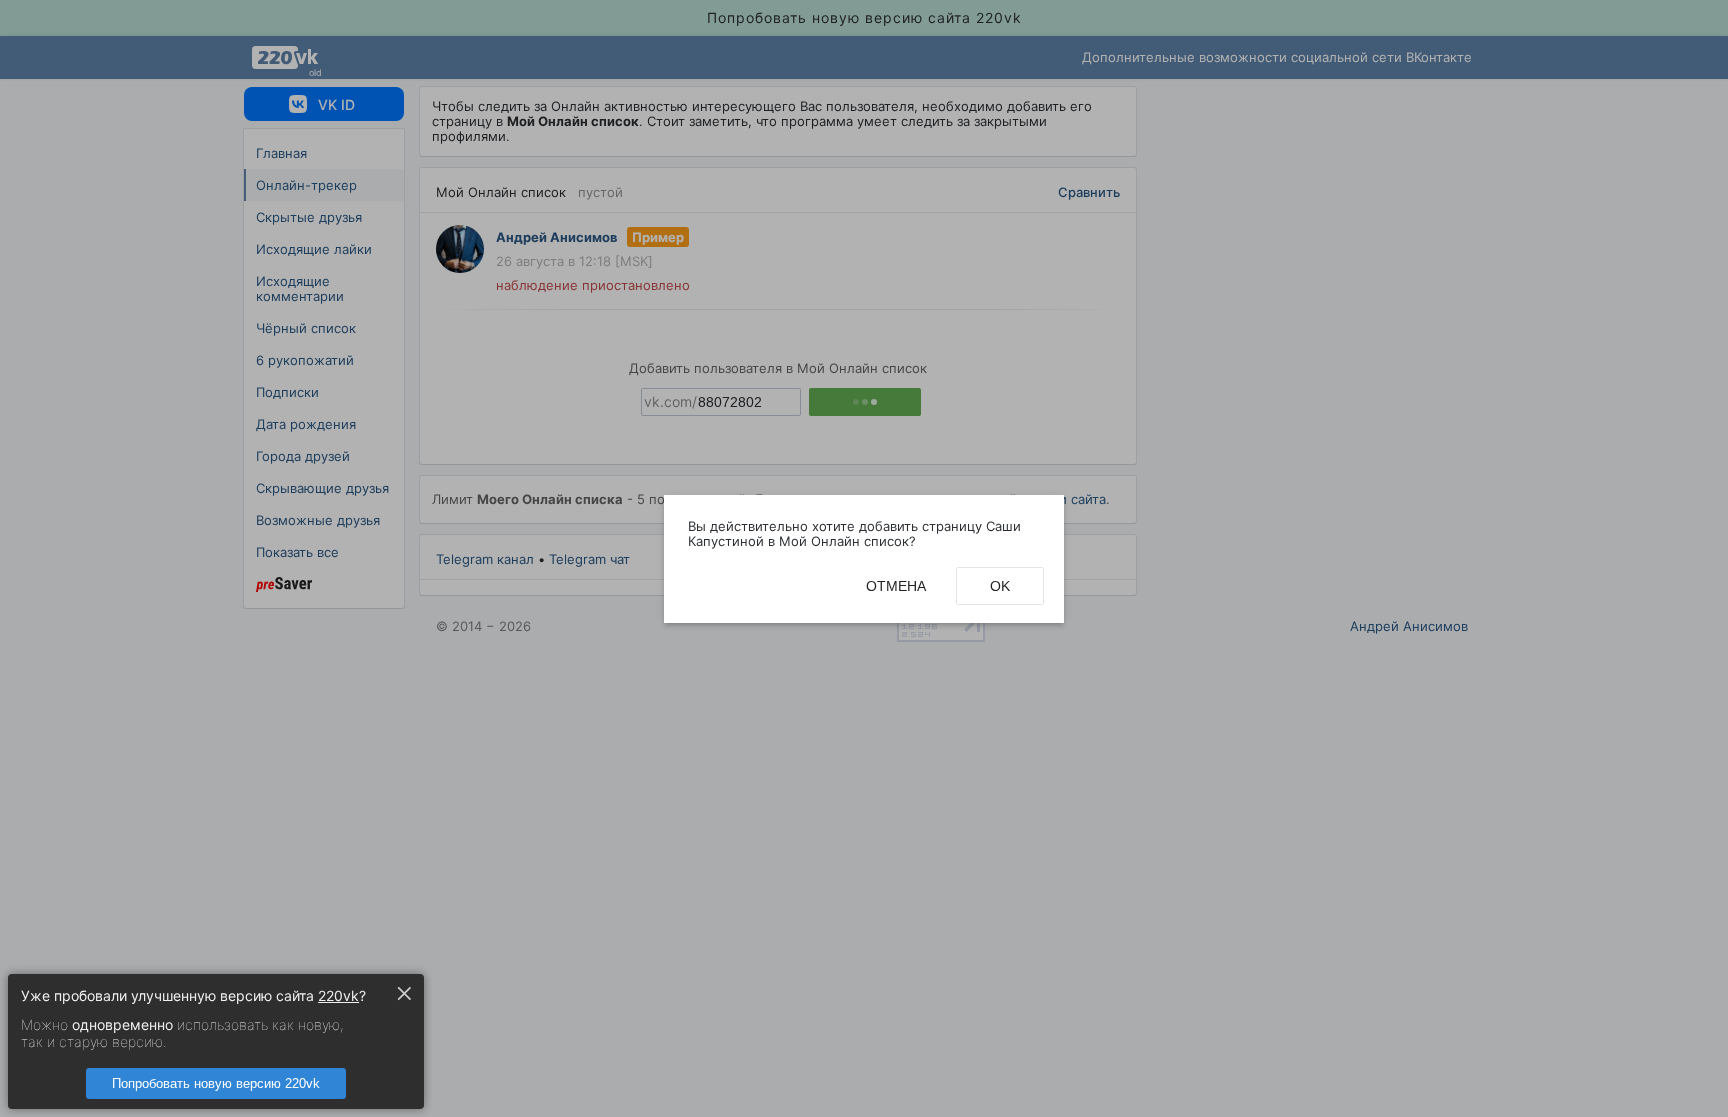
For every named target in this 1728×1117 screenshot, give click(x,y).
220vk (338, 995)
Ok (1000, 586)
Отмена (896, 586)
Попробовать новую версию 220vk (216, 1083)
